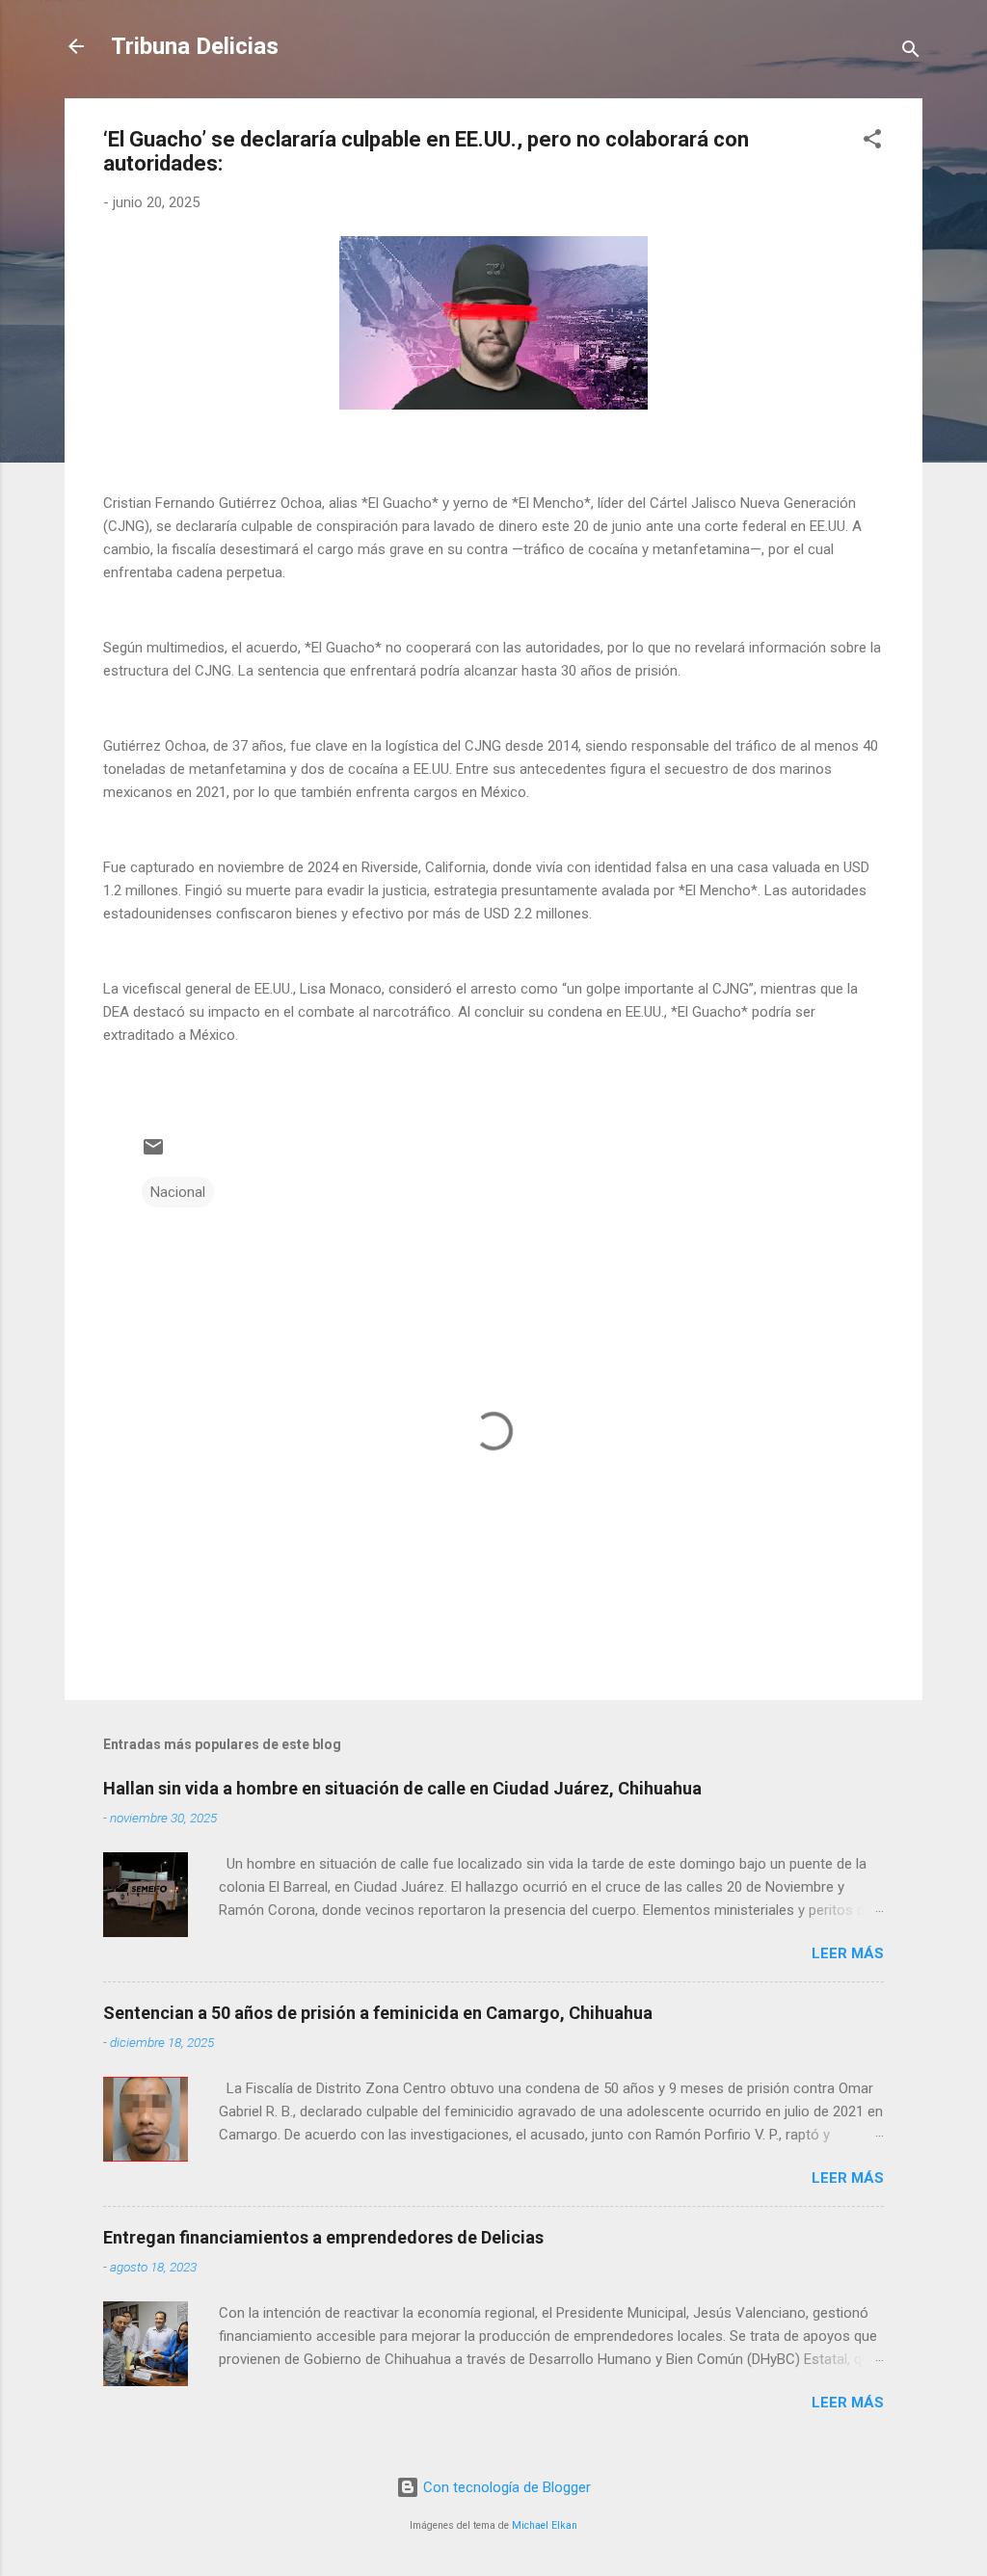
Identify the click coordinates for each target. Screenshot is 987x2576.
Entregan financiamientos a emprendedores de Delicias (323, 2237)
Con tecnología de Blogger (505, 2487)
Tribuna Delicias (195, 46)
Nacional (178, 1192)
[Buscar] (911, 53)
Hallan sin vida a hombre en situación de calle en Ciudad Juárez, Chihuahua (402, 1788)
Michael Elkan (545, 2525)
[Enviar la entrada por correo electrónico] (153, 1154)
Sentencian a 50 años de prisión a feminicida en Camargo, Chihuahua (378, 2013)
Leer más (848, 1953)
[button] (872, 142)
